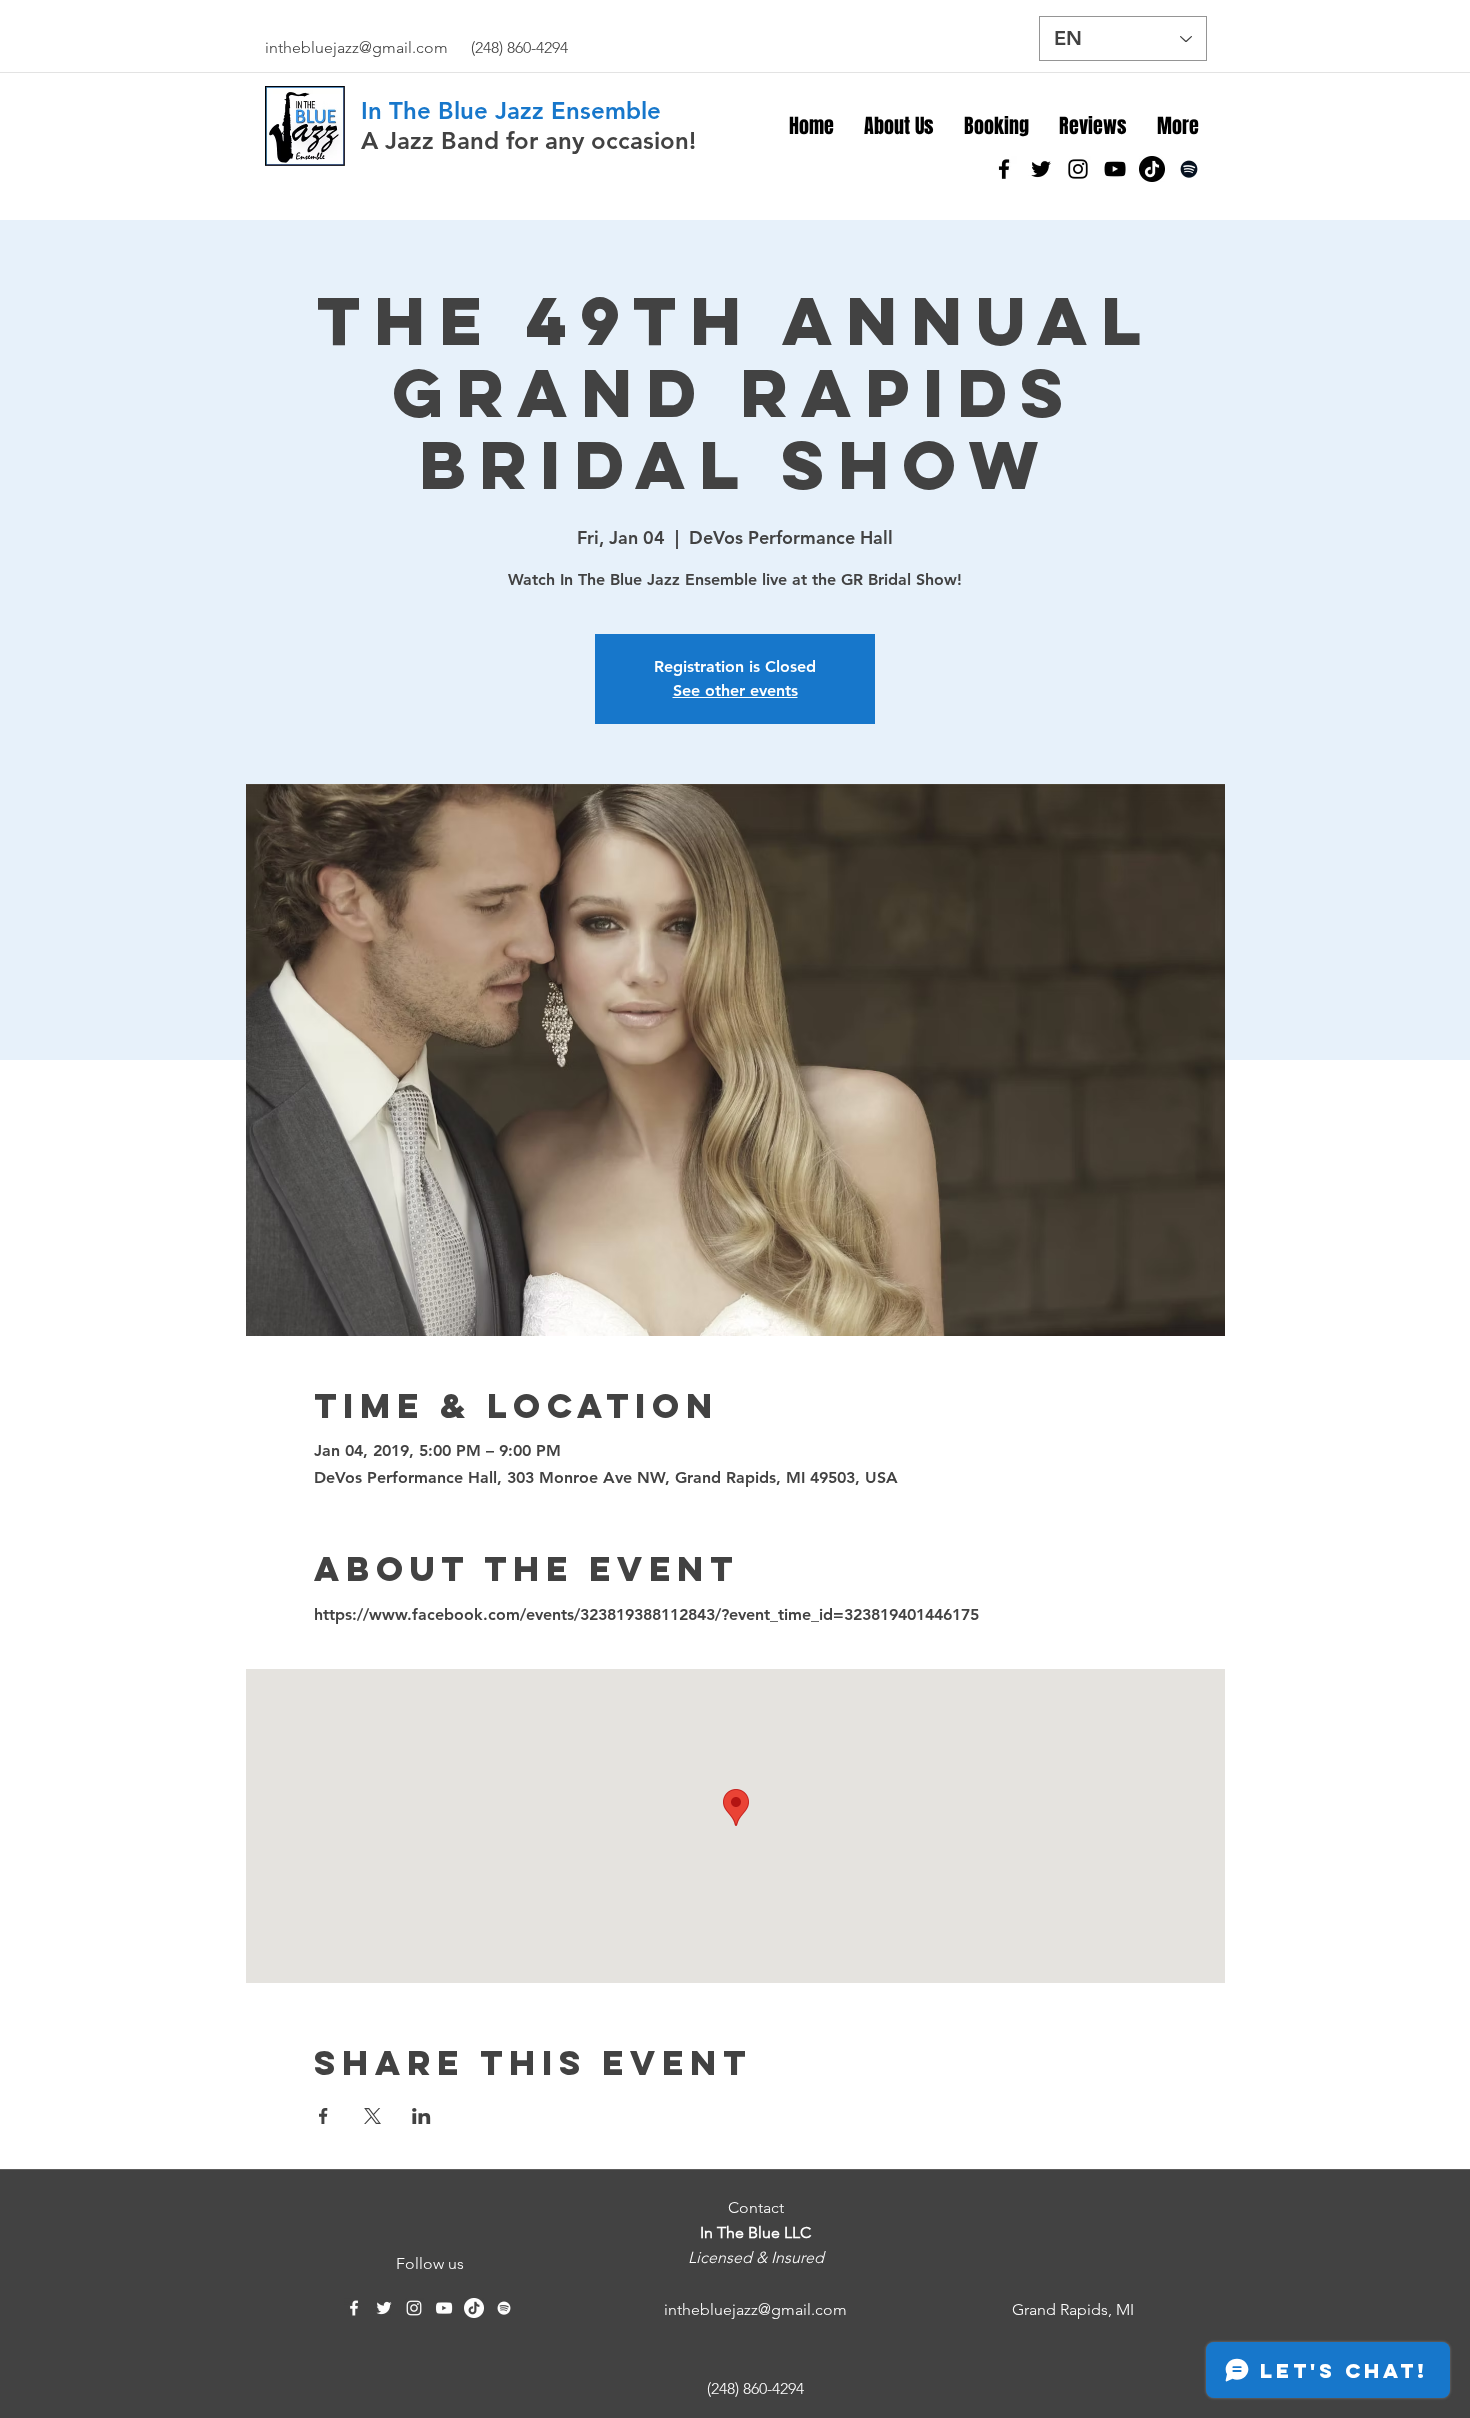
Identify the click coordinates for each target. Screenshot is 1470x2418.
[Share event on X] (372, 2116)
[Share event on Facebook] (323, 2116)
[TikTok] (1152, 169)
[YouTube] (1115, 169)
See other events (735, 690)
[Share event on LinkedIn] (421, 2116)
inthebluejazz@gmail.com (356, 47)
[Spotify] (1189, 169)
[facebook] (1004, 169)
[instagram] (1078, 169)
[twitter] (1041, 169)
